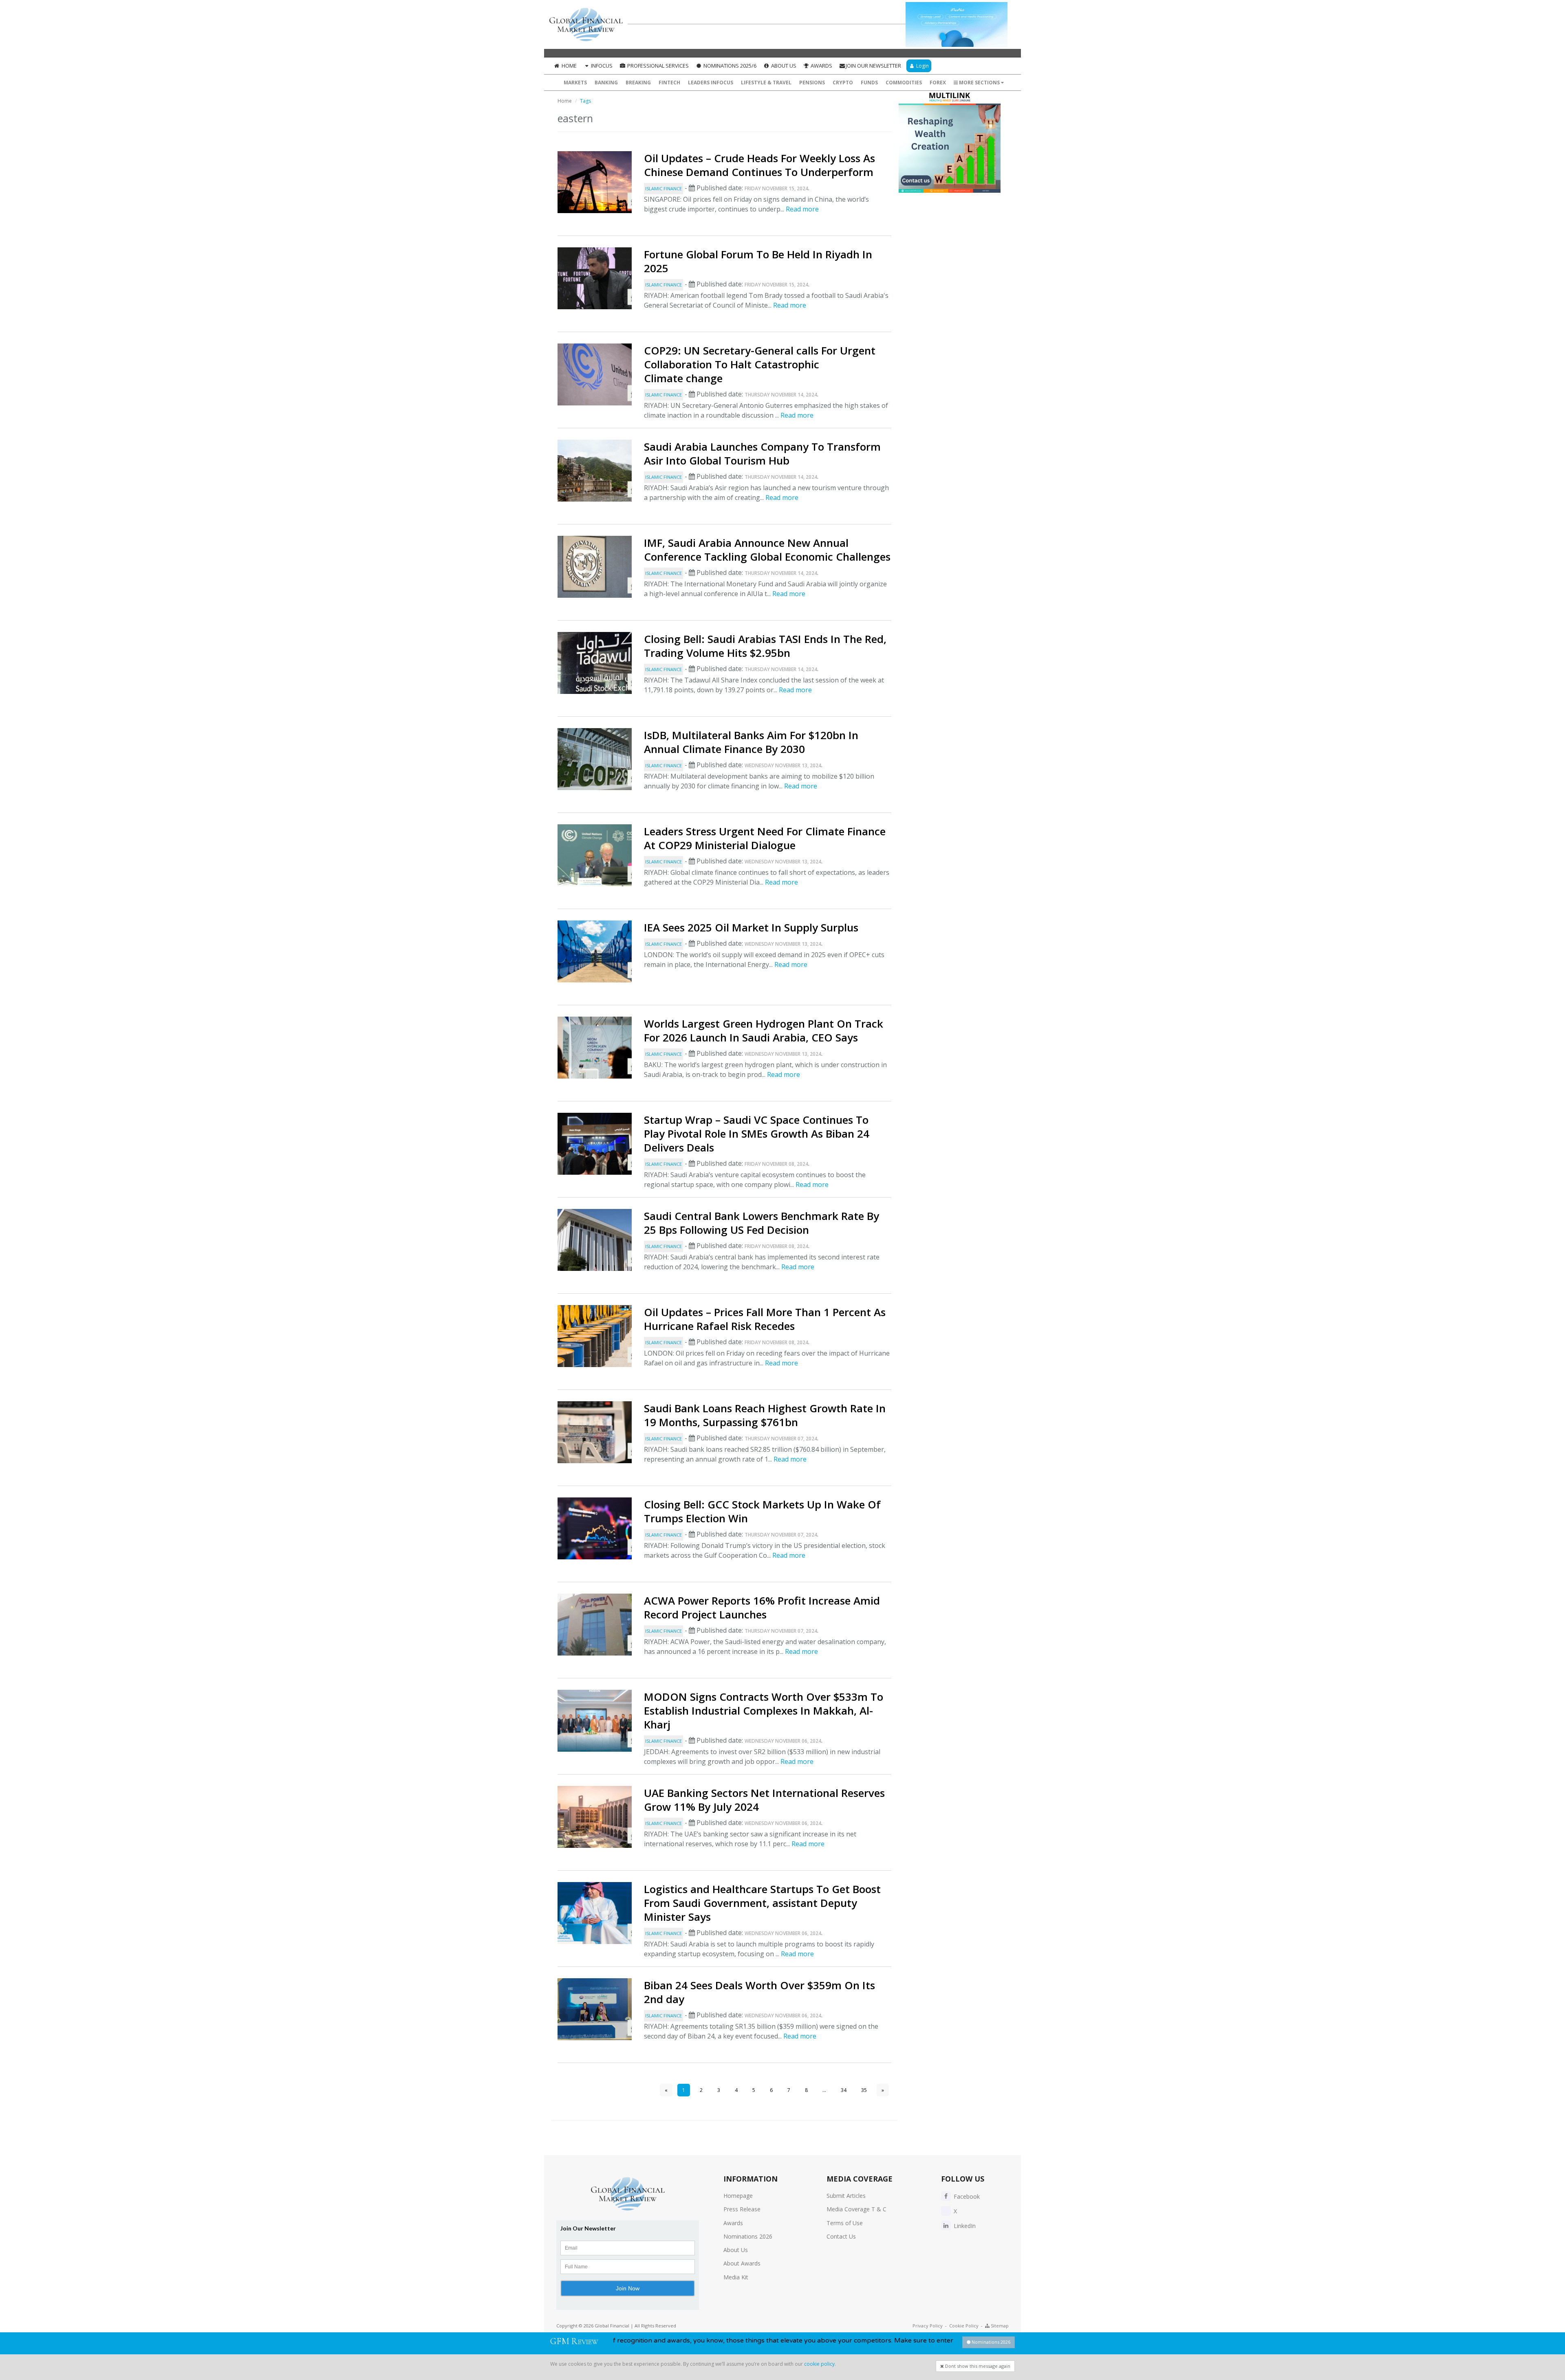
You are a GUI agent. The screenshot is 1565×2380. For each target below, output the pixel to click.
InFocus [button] (601, 66)
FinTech (669, 83)
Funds (869, 83)
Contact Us (841, 2236)
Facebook (966, 2196)
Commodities (904, 83)
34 (844, 2090)
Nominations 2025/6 (729, 66)
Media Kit (736, 2277)
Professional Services (657, 66)
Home (569, 66)
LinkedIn (964, 2226)
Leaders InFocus (711, 83)
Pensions (812, 83)
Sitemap (999, 2326)
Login (922, 66)
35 (864, 2090)
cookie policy (819, 2364)
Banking (606, 83)
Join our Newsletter (873, 66)
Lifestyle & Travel (766, 83)
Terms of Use (845, 2223)
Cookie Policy (964, 2326)
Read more (802, 209)
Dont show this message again (977, 2366)
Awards (821, 66)
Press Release (742, 2209)
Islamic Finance (663, 188)
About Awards (742, 2263)
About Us (783, 66)
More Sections (979, 83)
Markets (575, 83)
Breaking (638, 83)
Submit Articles (846, 2196)
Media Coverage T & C (856, 2209)
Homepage (738, 2196)
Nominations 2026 (748, 2236)
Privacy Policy (928, 2326)
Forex (938, 83)
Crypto (843, 83)
